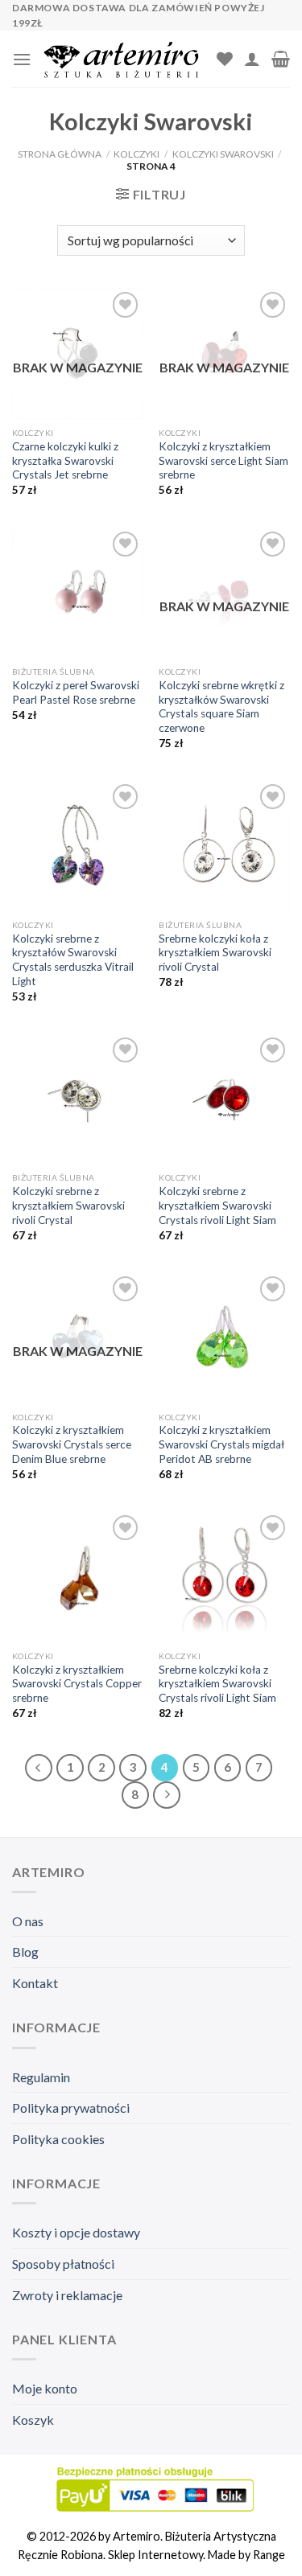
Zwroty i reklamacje (67, 2295)
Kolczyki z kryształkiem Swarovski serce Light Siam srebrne (223, 460)
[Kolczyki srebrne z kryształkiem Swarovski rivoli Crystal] (78, 1099)
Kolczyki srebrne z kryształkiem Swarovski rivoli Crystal (68, 1205)
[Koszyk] (281, 59)
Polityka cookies (58, 2139)
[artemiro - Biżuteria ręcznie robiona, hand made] (124, 59)
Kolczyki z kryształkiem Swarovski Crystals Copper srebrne (77, 1684)
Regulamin (41, 2077)
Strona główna (60, 154)
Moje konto (45, 2388)
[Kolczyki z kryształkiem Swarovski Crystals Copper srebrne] (78, 1577)
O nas (28, 1921)
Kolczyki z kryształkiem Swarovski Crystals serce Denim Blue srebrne (72, 1444)
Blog (25, 1952)
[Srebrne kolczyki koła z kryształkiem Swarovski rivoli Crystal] (224, 846)
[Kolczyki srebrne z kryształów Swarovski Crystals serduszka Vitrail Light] (78, 846)
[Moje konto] (252, 59)
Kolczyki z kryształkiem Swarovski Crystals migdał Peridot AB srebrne (221, 1444)
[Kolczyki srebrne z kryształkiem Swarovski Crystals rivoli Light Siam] (224, 1099)
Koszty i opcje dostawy (76, 2232)
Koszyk (33, 2420)
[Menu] (22, 59)
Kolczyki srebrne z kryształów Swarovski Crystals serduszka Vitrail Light (73, 960)
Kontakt (35, 1983)
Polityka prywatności (71, 2108)
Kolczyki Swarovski (223, 154)
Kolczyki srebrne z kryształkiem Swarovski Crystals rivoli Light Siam (217, 1205)
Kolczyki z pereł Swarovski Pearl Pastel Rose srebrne (76, 692)
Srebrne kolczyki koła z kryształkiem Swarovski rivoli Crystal (215, 953)
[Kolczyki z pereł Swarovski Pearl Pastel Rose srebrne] (78, 593)
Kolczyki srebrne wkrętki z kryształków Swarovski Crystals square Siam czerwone (221, 707)
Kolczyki (137, 154)
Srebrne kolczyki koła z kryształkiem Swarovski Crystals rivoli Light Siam (217, 1684)
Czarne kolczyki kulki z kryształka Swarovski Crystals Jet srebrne (65, 460)
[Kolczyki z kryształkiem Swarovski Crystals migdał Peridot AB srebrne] (224, 1338)
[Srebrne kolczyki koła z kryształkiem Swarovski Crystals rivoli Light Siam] (224, 1577)
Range (269, 2555)
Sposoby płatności (63, 2264)
